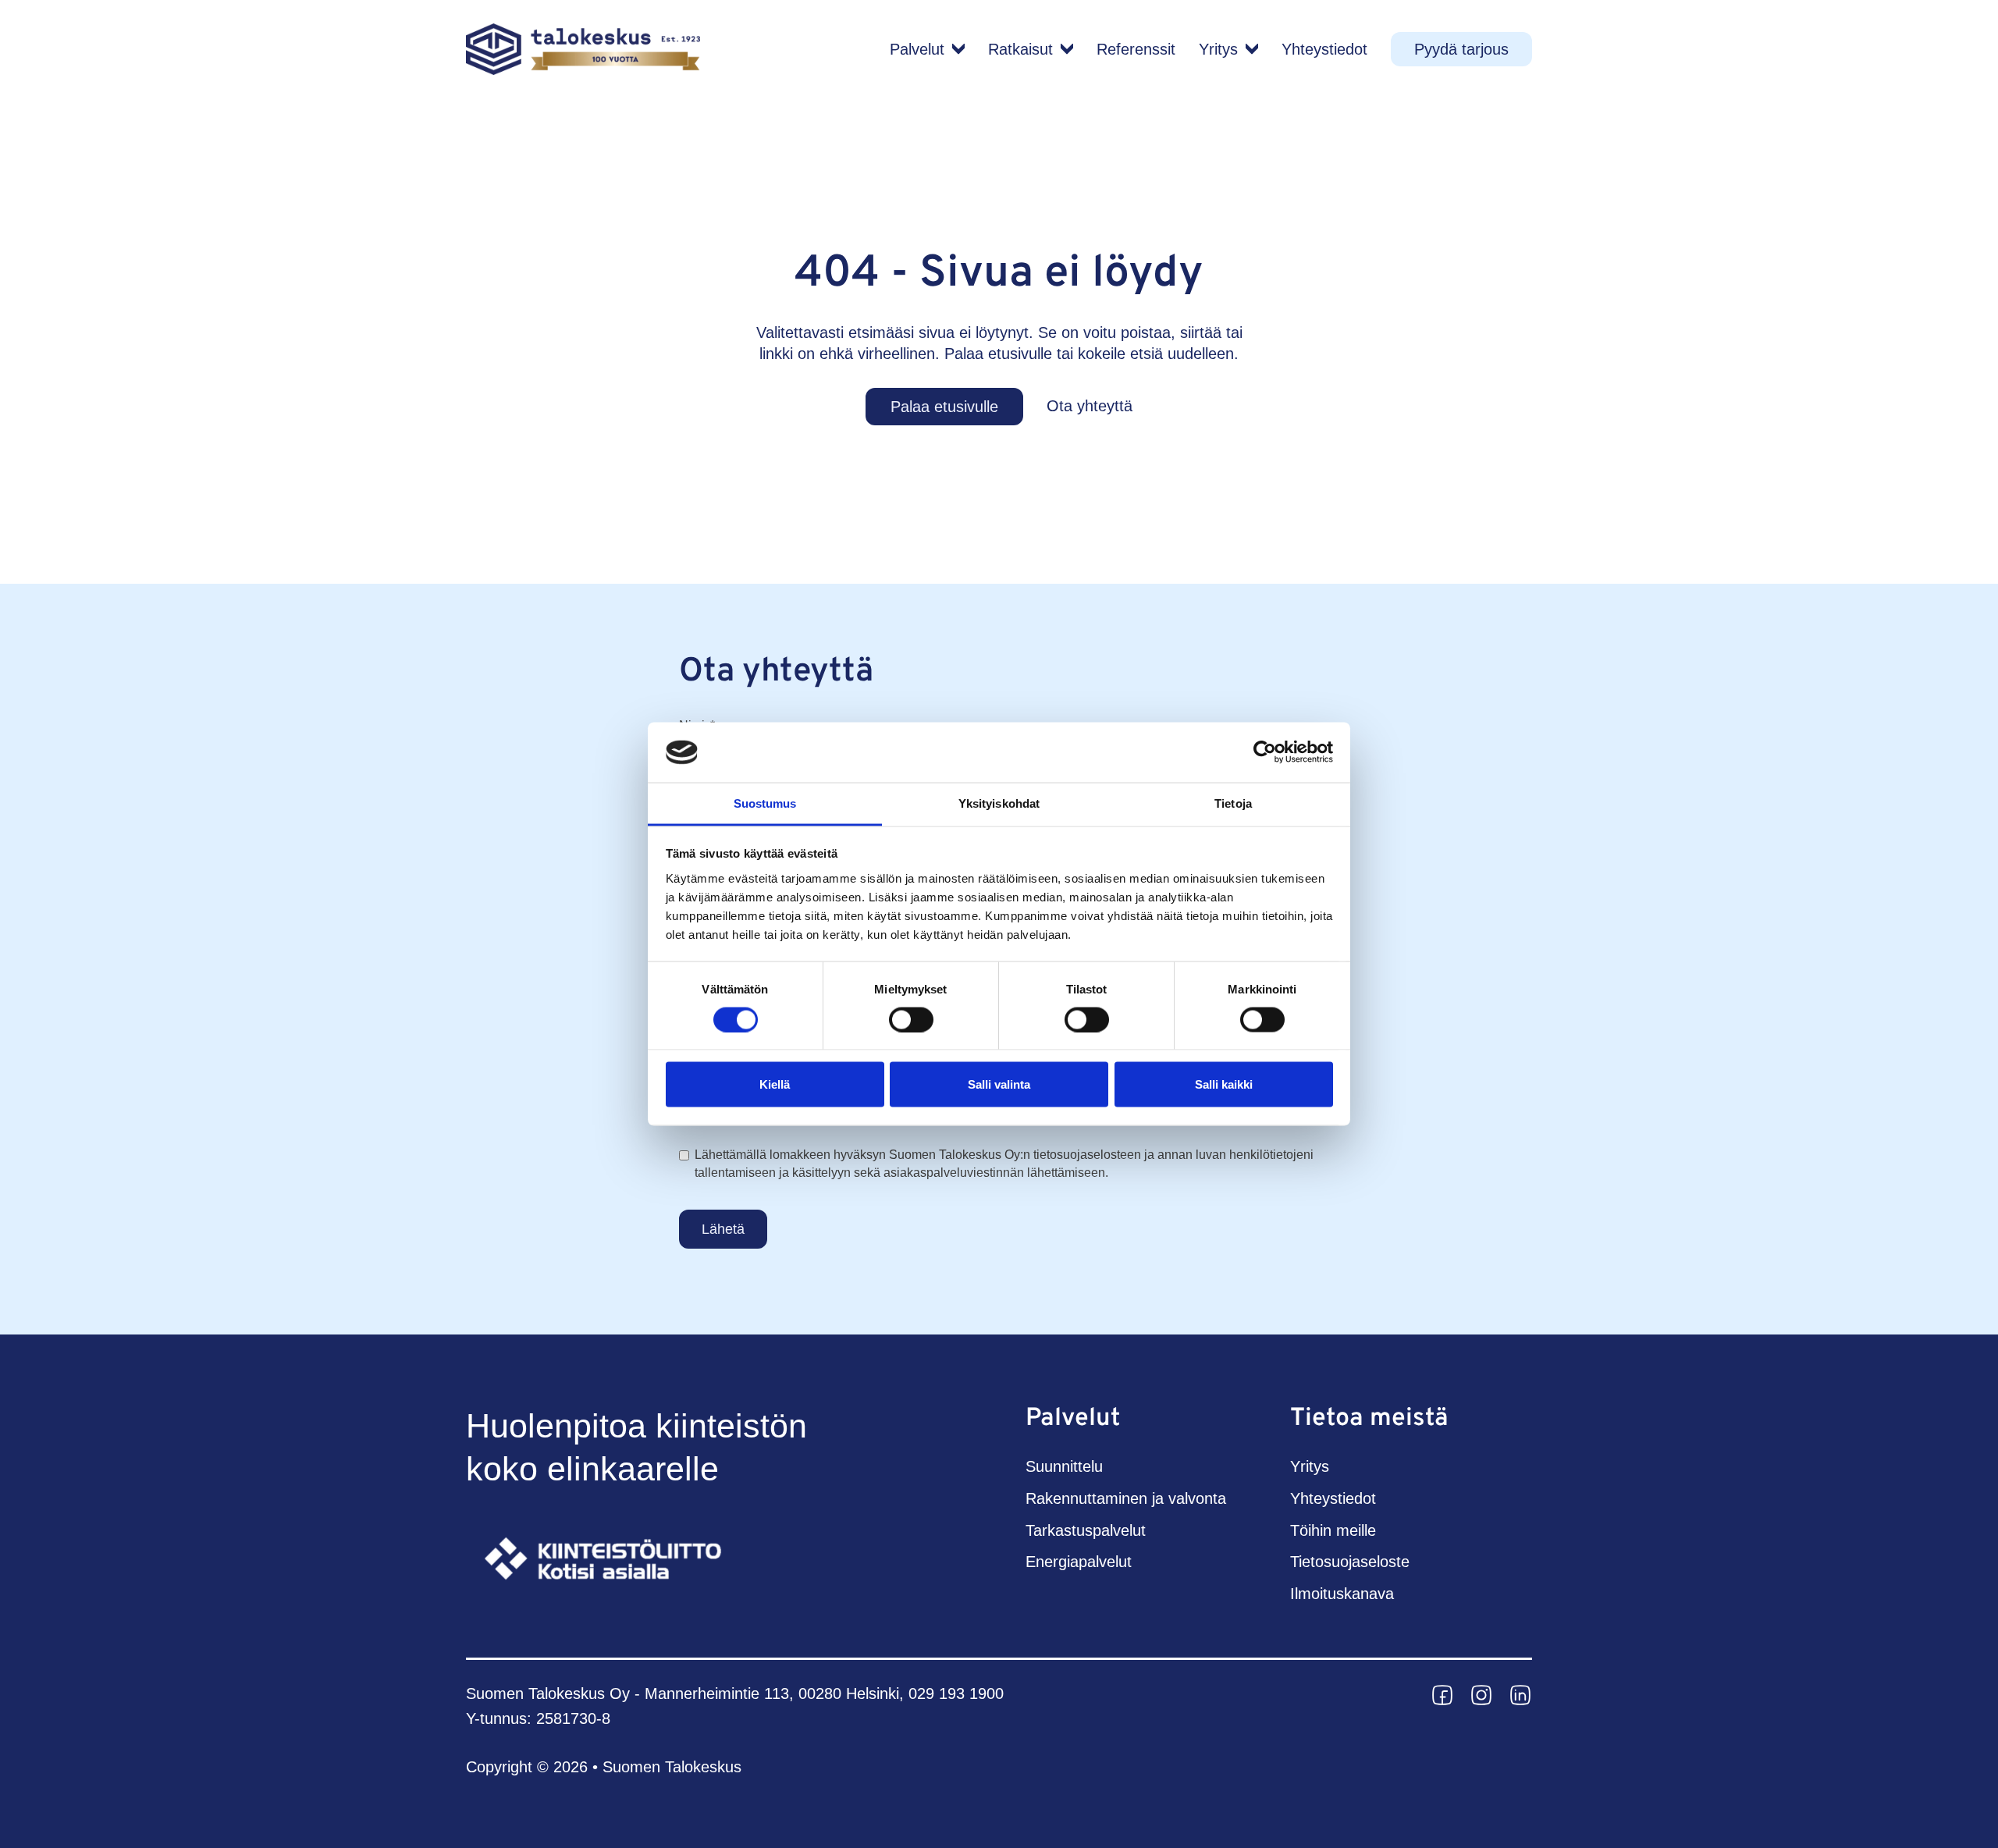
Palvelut (917, 49)
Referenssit (1136, 49)
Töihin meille (1333, 1530)
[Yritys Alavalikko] (1252, 49)
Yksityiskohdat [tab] (999, 803)
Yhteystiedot (1324, 49)
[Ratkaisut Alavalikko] (1067, 49)
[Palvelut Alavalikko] (958, 49)
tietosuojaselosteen (1087, 1155)
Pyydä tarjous (1461, 49)
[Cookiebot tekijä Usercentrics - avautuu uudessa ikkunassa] (1265, 752)
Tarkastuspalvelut (1086, 1530)
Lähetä (723, 1229)
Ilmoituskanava (1342, 1594)
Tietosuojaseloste (1350, 1562)
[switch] (911, 1019)
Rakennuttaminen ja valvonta (1126, 1498)
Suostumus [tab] (765, 803)
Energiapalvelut (1079, 1562)
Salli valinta (999, 1084)
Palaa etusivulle (944, 407)
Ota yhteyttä (1090, 406)
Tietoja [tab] (1233, 803)
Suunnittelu (1064, 1466)
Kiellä (775, 1084)
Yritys (1218, 49)
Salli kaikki (1224, 1084)
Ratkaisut (1020, 49)
